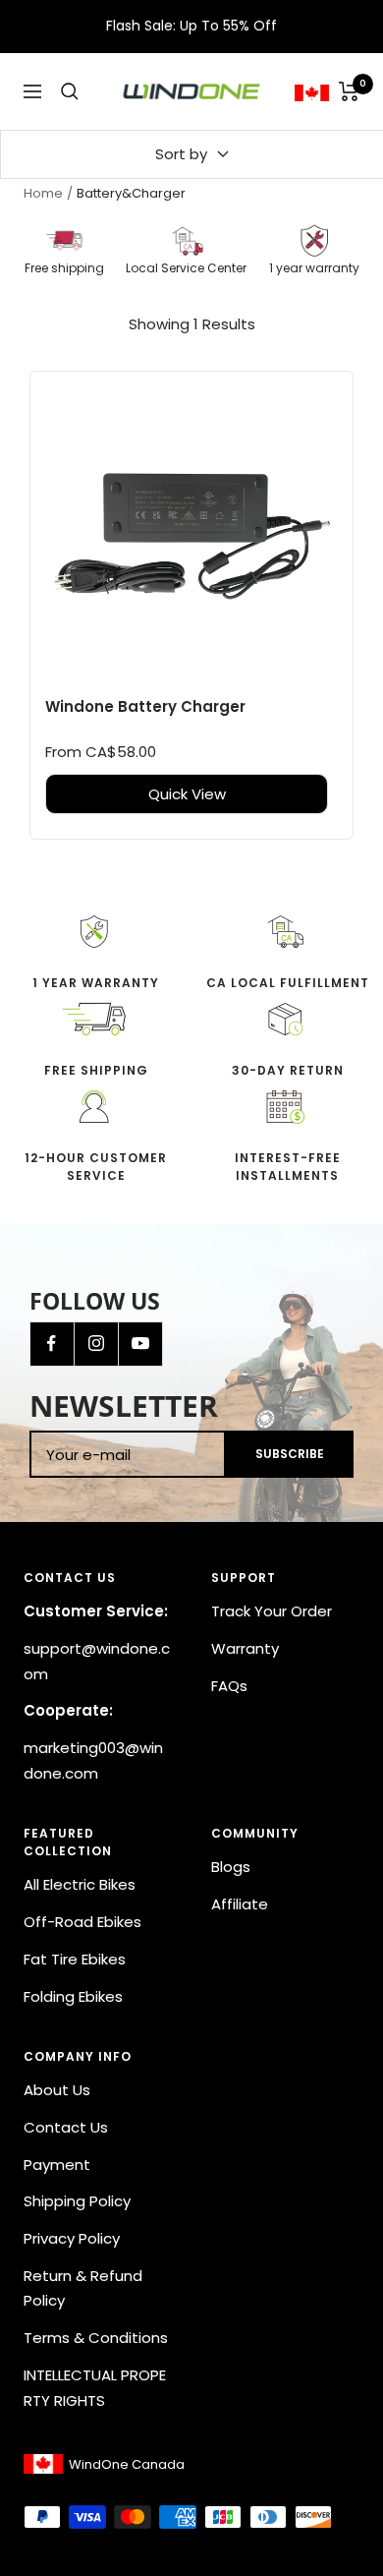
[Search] (70, 91)
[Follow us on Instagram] (96, 1344)
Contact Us (66, 2127)
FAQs (229, 1686)
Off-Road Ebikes (82, 1922)
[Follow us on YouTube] (140, 1344)
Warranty (245, 1648)
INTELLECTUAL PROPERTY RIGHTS (95, 2388)
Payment (57, 2165)
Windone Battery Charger (145, 706)
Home (43, 193)
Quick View (187, 794)
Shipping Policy (77, 2201)
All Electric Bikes (80, 1884)
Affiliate (240, 1904)
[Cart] (349, 91)
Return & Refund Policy (83, 2288)
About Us (57, 2090)
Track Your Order (272, 1611)
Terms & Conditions (96, 2338)
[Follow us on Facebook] (52, 1344)
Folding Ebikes (73, 1996)
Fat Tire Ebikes (75, 1959)
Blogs (231, 1867)
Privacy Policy (72, 2238)
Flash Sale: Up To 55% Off (191, 26)
